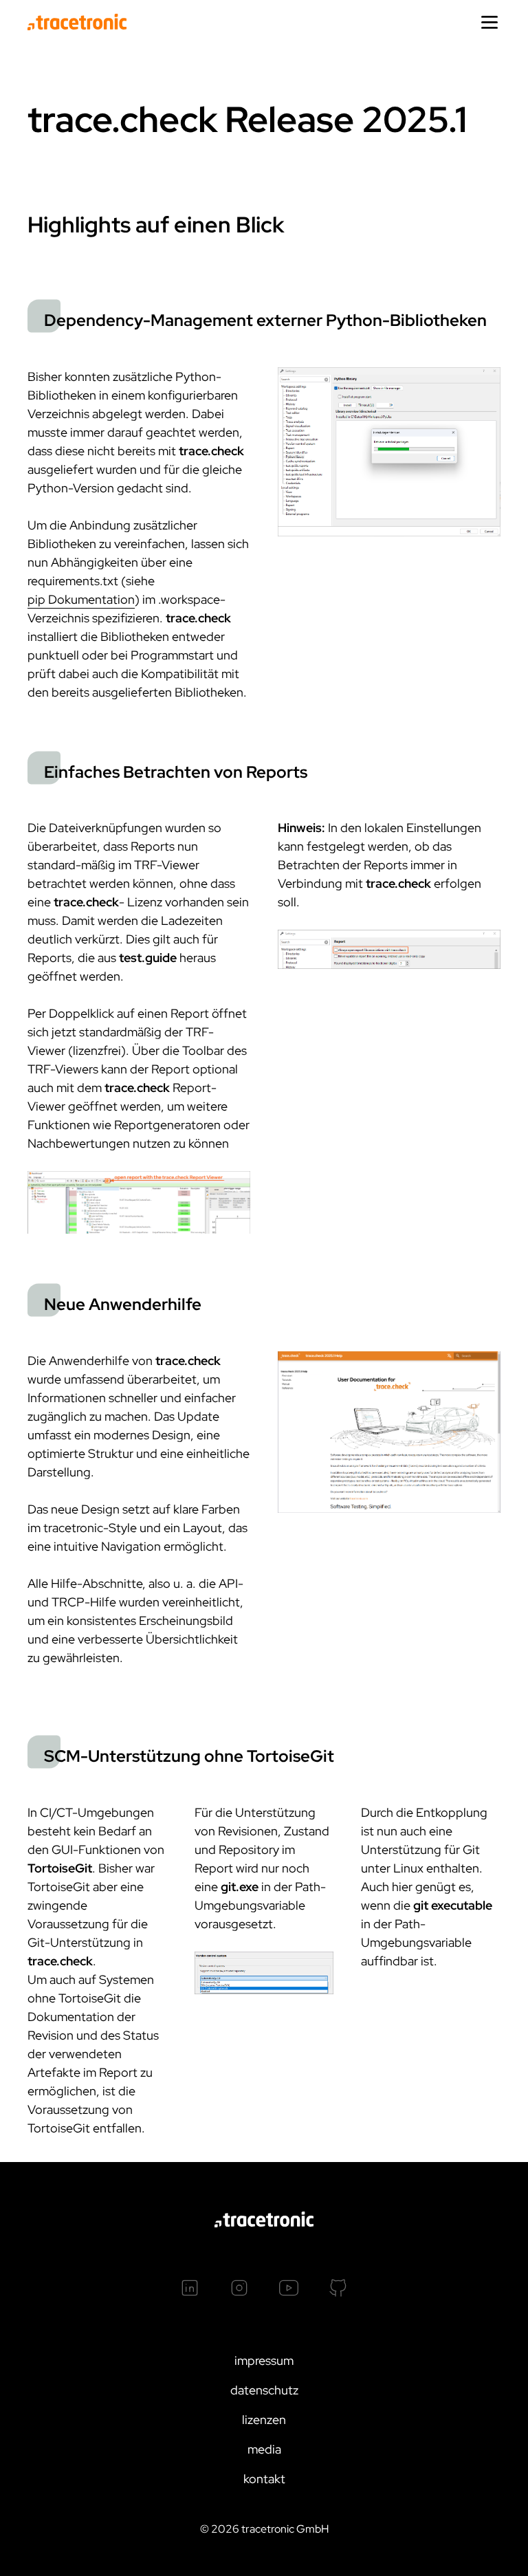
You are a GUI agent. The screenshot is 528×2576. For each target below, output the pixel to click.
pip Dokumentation (81, 599)
